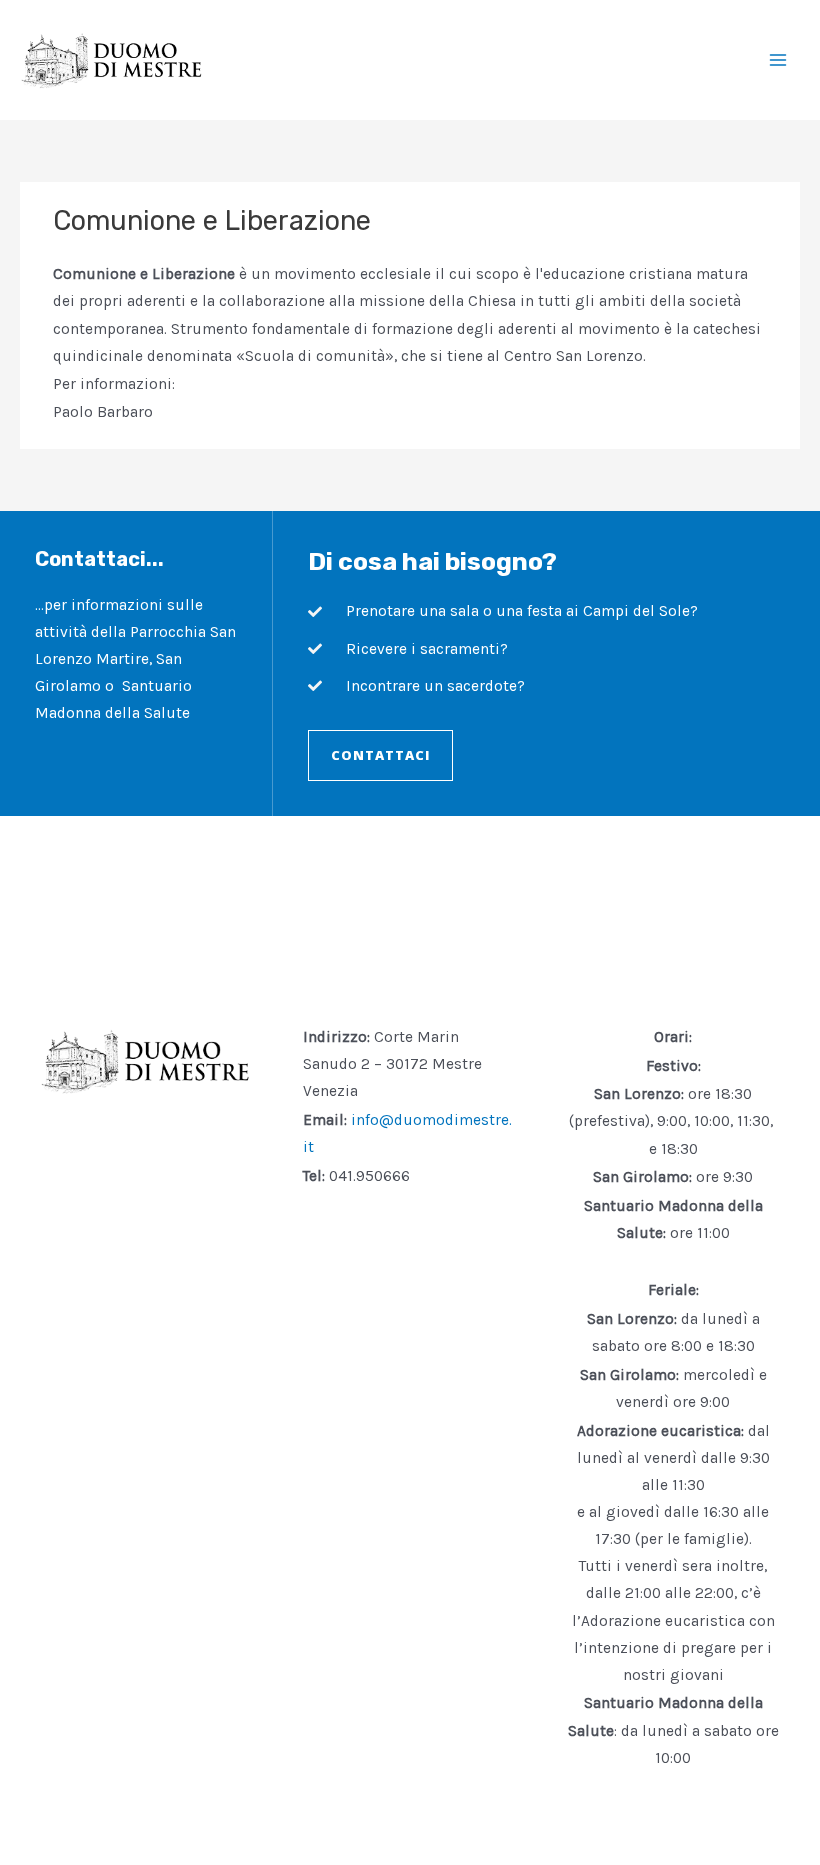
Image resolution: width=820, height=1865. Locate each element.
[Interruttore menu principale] (778, 59)
